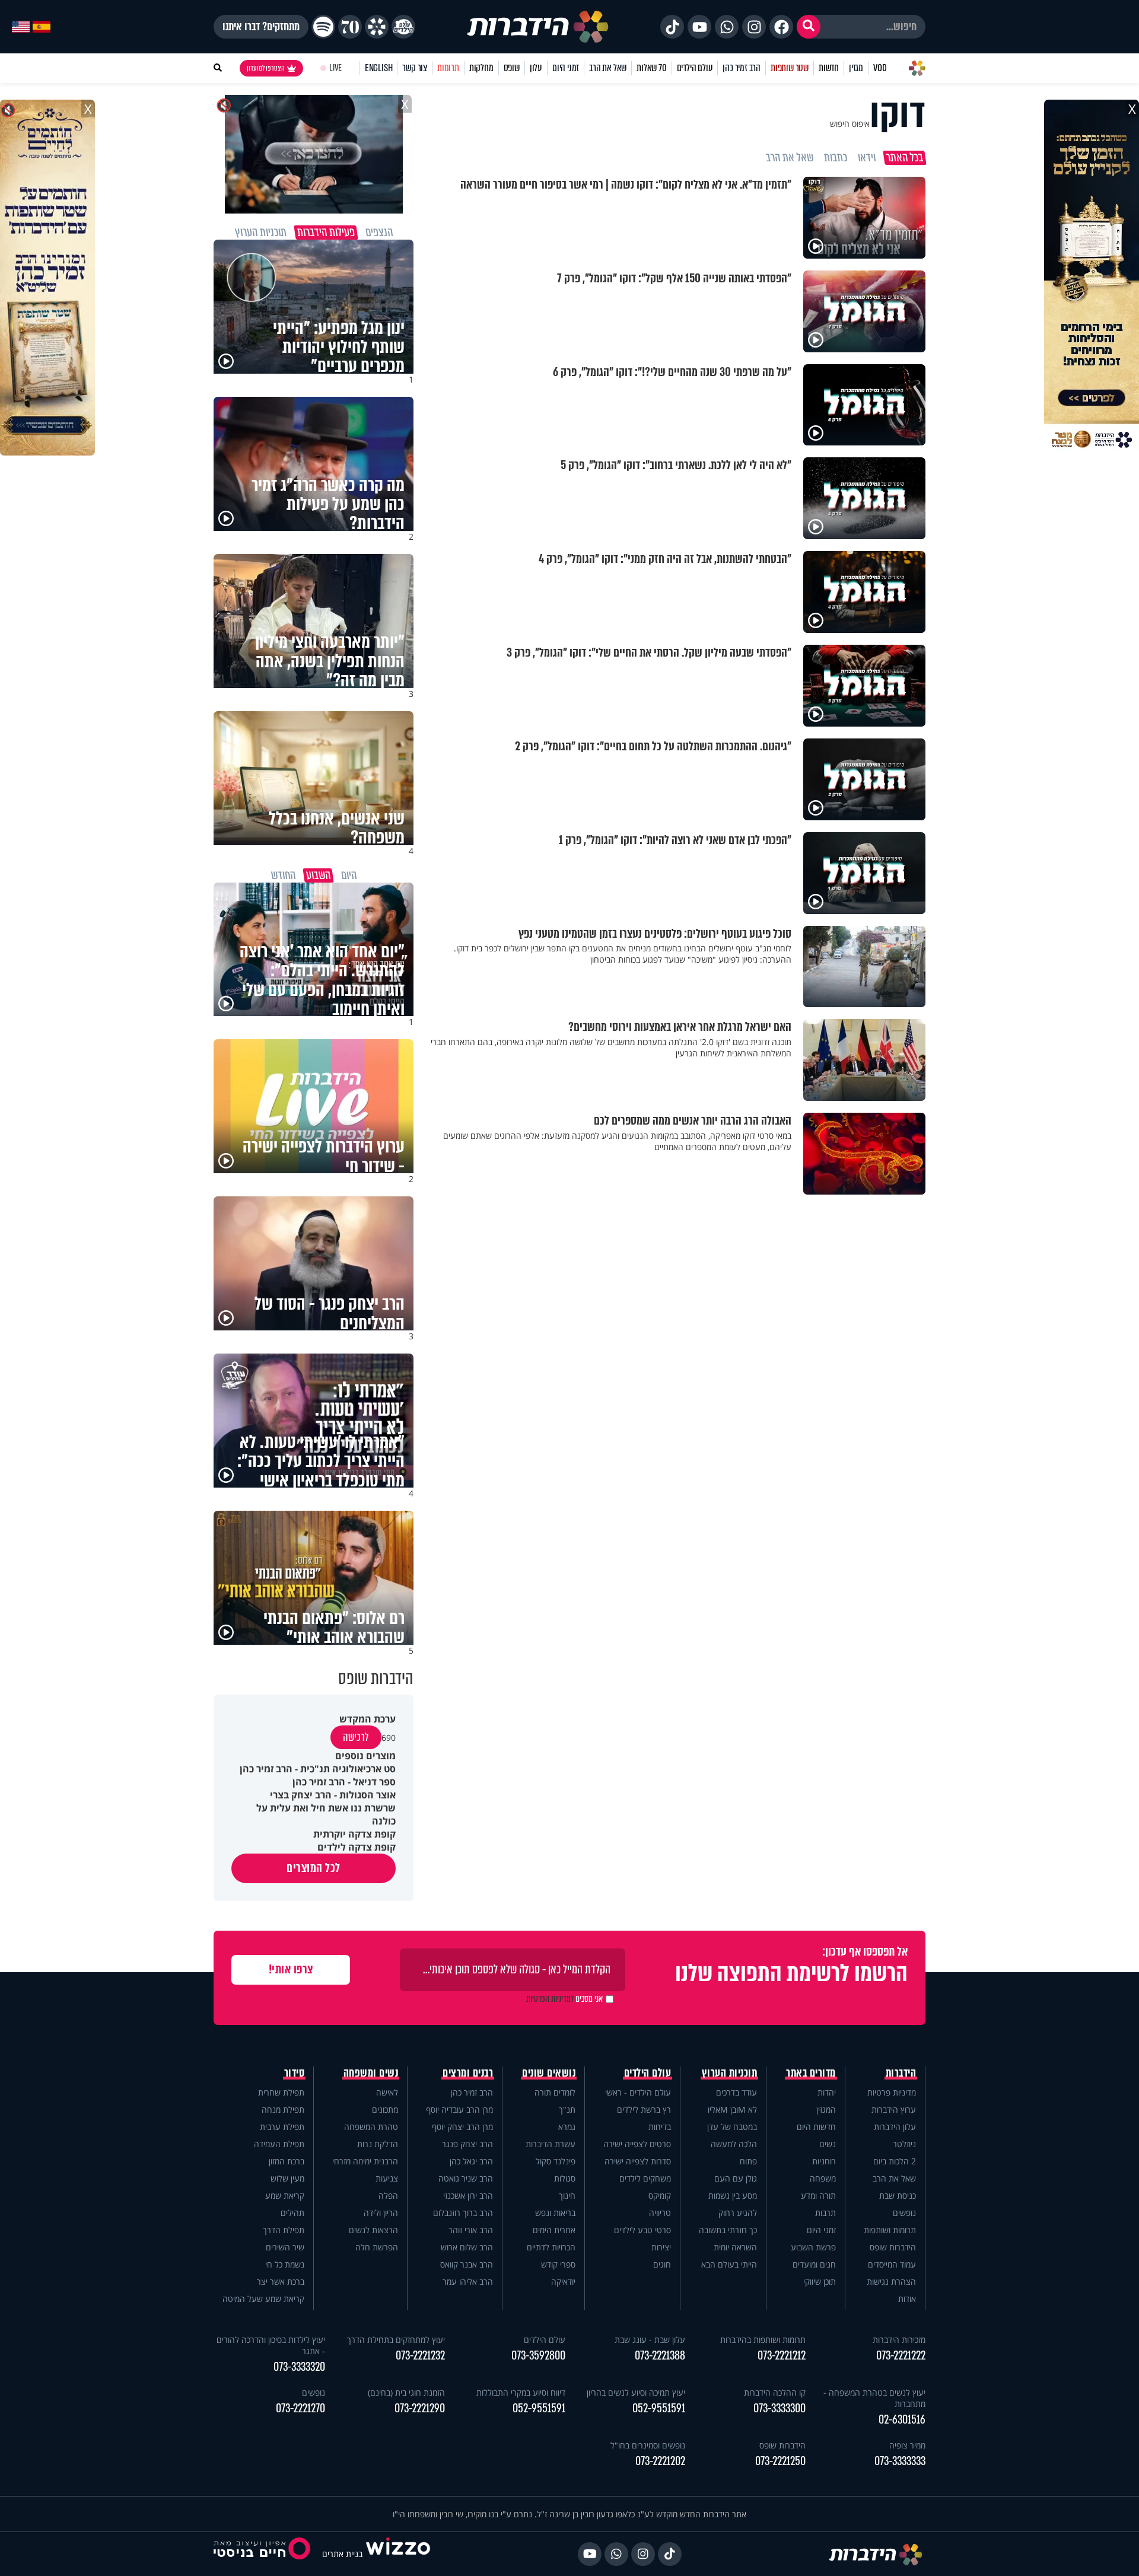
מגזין (856, 68)
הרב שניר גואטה (466, 2178)
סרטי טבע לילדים (642, 2230)
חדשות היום (816, 2127)
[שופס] (377, 27)
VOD (880, 68)
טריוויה (660, 2213)
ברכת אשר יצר (281, 2282)
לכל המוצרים (314, 1868)
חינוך (567, 2196)
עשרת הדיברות (551, 2144)
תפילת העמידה (279, 2144)
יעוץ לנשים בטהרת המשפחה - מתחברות (874, 2398)
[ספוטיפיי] (323, 27)
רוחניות (824, 2161)
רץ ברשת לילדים (644, 2109)
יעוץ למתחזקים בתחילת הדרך (396, 2340)
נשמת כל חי (285, 2264)
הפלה (388, 2196)
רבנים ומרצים (468, 2073)
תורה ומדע (818, 2196)
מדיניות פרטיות (892, 2092)
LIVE (335, 68)
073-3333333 (900, 2461)
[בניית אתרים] (398, 2554)
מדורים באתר (811, 2073)
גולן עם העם (736, 2178)
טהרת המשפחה (371, 2127)
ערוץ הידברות (894, 2109)
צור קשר (415, 68)
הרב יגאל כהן (471, 2161)
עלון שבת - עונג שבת (650, 2340)
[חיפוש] (809, 27)
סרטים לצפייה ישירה (637, 2144)
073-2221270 (300, 2408)
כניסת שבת (898, 2196)
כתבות (836, 158)
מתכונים (385, 2109)
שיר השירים (285, 2247)
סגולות (565, 2178)
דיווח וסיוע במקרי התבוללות (521, 2392)
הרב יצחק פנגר (467, 2144)
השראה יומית (735, 2247)
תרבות (825, 2213)
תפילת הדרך (284, 2230)
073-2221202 (660, 2461)
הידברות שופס (893, 2247)
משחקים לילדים (645, 2178)
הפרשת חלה (377, 2247)
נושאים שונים (549, 2073)
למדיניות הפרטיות (550, 1999)
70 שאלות (651, 68)
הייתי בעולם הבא (729, 2264)
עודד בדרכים (736, 2092)
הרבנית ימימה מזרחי (365, 2161)
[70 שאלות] (350, 27)
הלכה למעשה (734, 2144)
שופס (512, 68)
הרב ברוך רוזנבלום (463, 2213)
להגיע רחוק (738, 2213)
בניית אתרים (342, 2554)
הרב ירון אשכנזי (468, 2196)
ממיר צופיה (907, 2445)
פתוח (748, 2161)
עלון (536, 68)
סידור (295, 2073)
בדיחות (660, 2127)
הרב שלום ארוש (467, 2247)
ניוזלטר (904, 2144)
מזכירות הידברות (899, 2340)
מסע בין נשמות (733, 2196)
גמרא (567, 2127)
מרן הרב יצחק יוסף (462, 2127)
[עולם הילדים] (403, 27)
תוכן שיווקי (820, 2282)
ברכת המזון (287, 2161)
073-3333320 (299, 2367)
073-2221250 (780, 2461)
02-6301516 (902, 2420)
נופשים (904, 2213)
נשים (828, 2144)
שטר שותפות (790, 68)
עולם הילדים (695, 68)
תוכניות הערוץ (730, 2073)
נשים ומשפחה (371, 2073)
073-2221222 (901, 2356)
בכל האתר (905, 158)
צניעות (387, 2178)
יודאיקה (563, 2282)
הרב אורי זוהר (471, 2230)
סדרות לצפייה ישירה (638, 2161)
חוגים (662, 2264)
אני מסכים (564, 1999)
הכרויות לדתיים (551, 2247)
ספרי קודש (558, 2264)
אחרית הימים (554, 2230)
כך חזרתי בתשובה (728, 2230)
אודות (907, 2299)
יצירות (661, 2247)
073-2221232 (420, 2356)
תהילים (292, 2213)
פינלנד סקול (556, 2161)
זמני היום (566, 68)
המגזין (826, 2109)
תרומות (448, 68)
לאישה (387, 2092)
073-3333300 (780, 2408)
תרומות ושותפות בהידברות (763, 2340)
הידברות (901, 2073)
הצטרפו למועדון (266, 68)
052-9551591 (659, 2408)
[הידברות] (538, 27)
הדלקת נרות (378, 2144)
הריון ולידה (381, 2213)
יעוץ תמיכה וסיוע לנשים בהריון (636, 2392)
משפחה (823, 2178)
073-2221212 (782, 2356)
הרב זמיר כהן (742, 68)
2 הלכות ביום (895, 2161)
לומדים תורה (555, 2092)
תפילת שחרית (281, 2092)
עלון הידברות (895, 2127)
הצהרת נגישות (891, 2282)
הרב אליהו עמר (468, 2282)
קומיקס (660, 2196)
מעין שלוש (287, 2178)
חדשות (829, 68)
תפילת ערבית (282, 2127)
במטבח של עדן (732, 2127)
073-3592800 (538, 2356)
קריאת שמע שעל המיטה (263, 2299)
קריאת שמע (285, 2196)
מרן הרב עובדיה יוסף (459, 2109)
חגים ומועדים (814, 2264)
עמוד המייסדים (892, 2264)
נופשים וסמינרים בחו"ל (648, 2445)
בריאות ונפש (555, 2213)
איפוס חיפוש (850, 124)
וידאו (867, 158)
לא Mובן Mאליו (732, 2109)
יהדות (827, 2092)
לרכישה (356, 1737)
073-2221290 (420, 2408)
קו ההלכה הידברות (775, 2392)
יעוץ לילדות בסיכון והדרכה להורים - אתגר (271, 2345)
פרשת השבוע (813, 2247)
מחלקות (481, 68)
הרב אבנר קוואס (467, 2264)
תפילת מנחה (283, 2109)
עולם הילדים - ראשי (638, 2092)
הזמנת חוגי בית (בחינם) (406, 2392)
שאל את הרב (608, 68)
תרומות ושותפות (890, 2230)
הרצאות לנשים (373, 2230)
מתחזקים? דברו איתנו (261, 27)
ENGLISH (379, 68)
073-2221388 (660, 2356)
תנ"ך (567, 2109)
